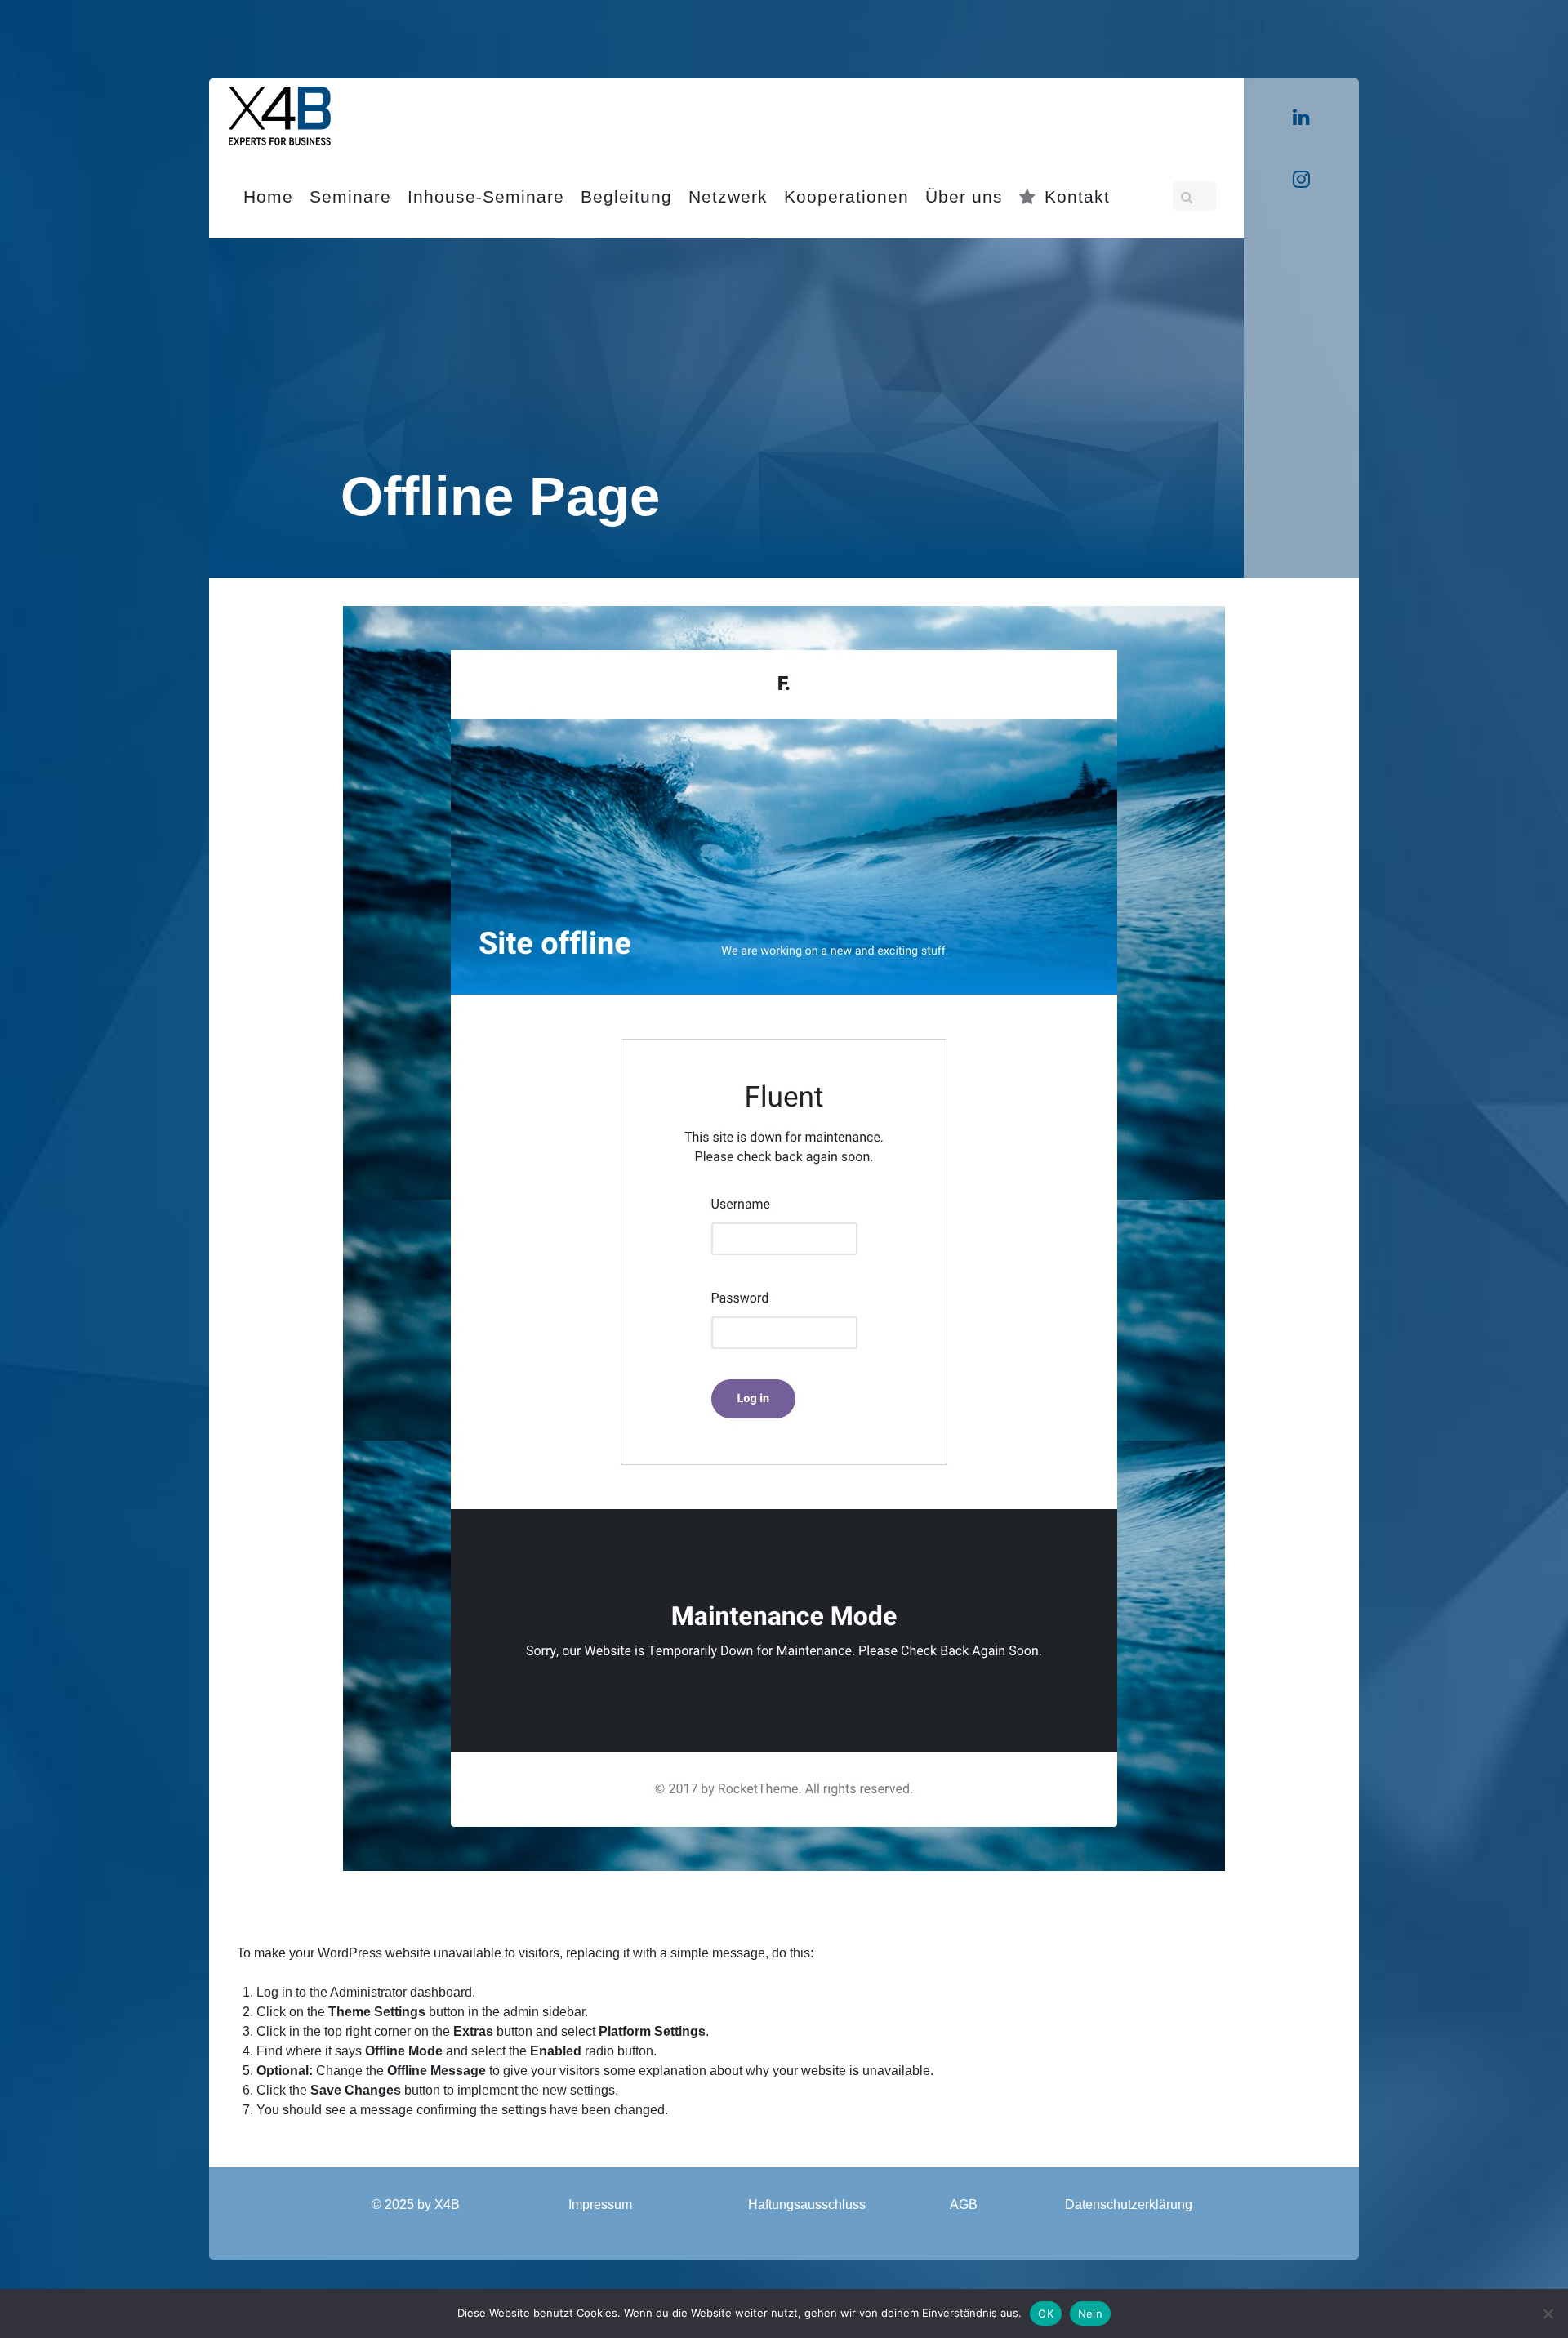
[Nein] (1548, 2314)
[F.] (280, 113)
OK (1046, 2314)
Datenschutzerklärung (1129, 2204)
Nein (1090, 2314)
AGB (964, 2204)
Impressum (600, 2204)
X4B (447, 2204)
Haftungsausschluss (807, 2204)
